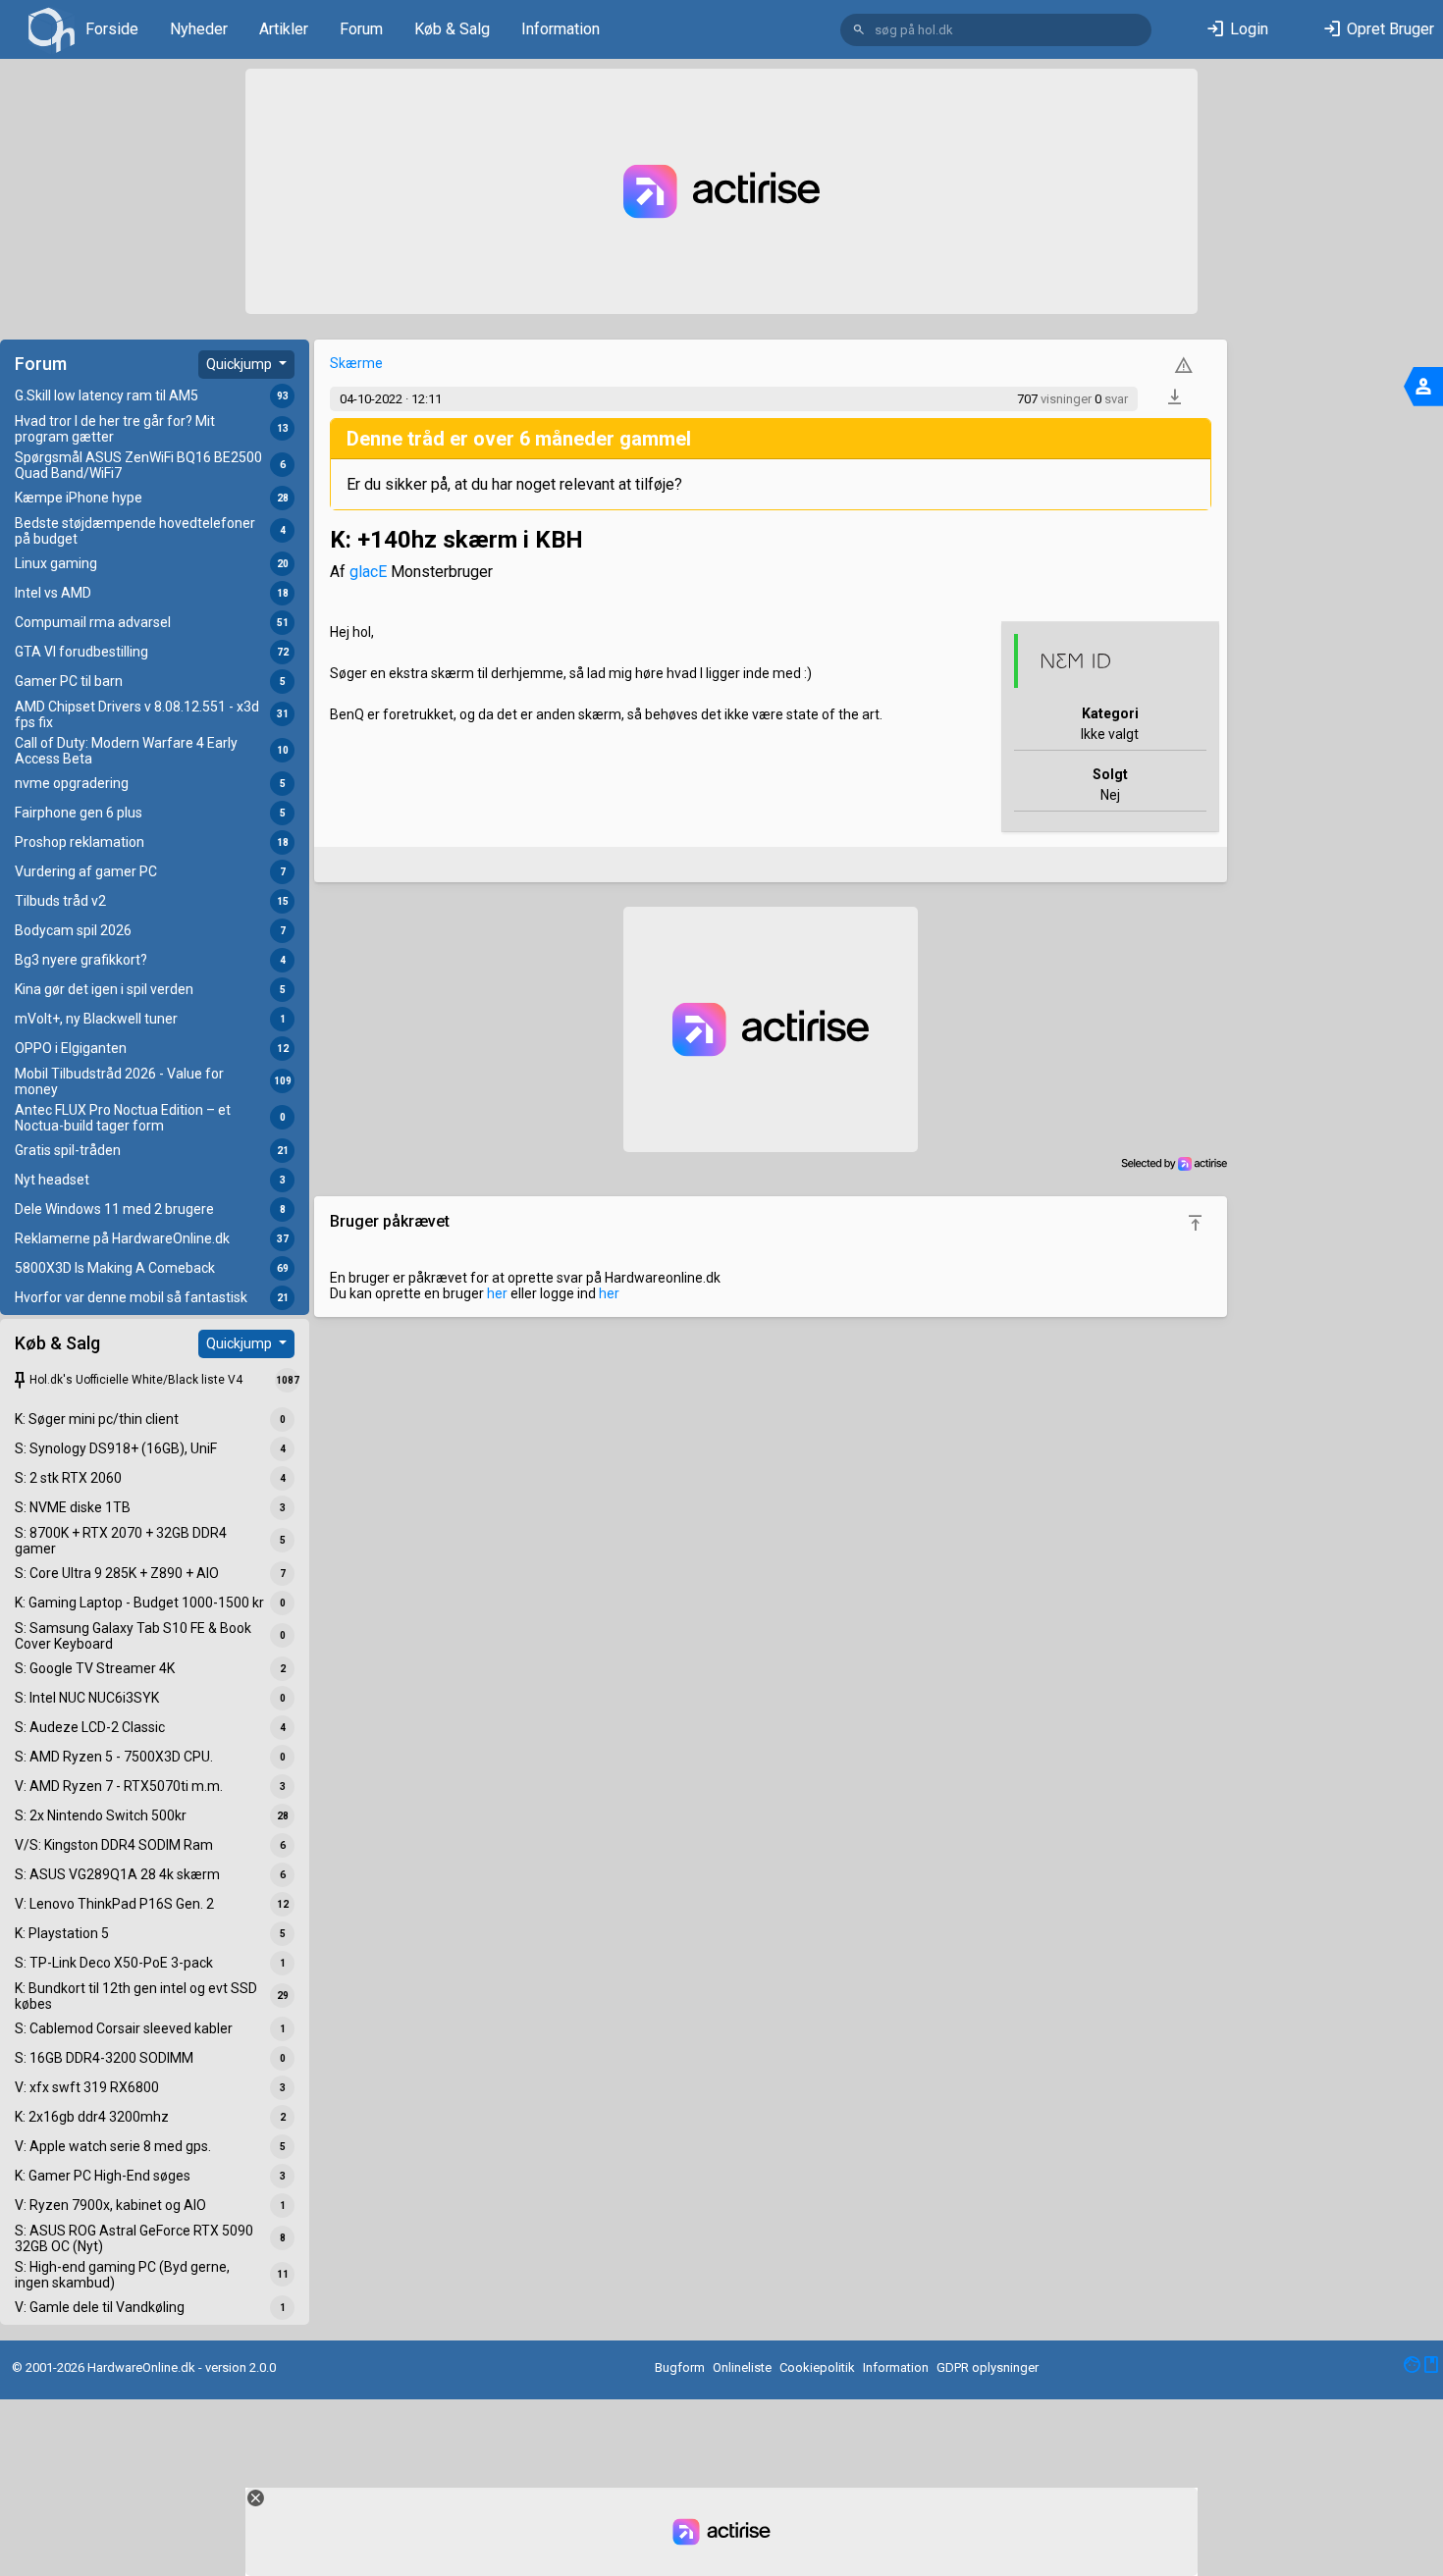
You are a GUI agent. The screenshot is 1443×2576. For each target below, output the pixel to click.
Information (561, 29)
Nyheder (199, 29)
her (497, 1293)
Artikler (284, 29)
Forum (361, 29)
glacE (368, 572)
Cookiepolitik (817, 2367)
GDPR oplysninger (988, 2367)
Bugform (680, 2367)
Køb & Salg (452, 29)
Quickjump (240, 364)
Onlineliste (742, 2367)
